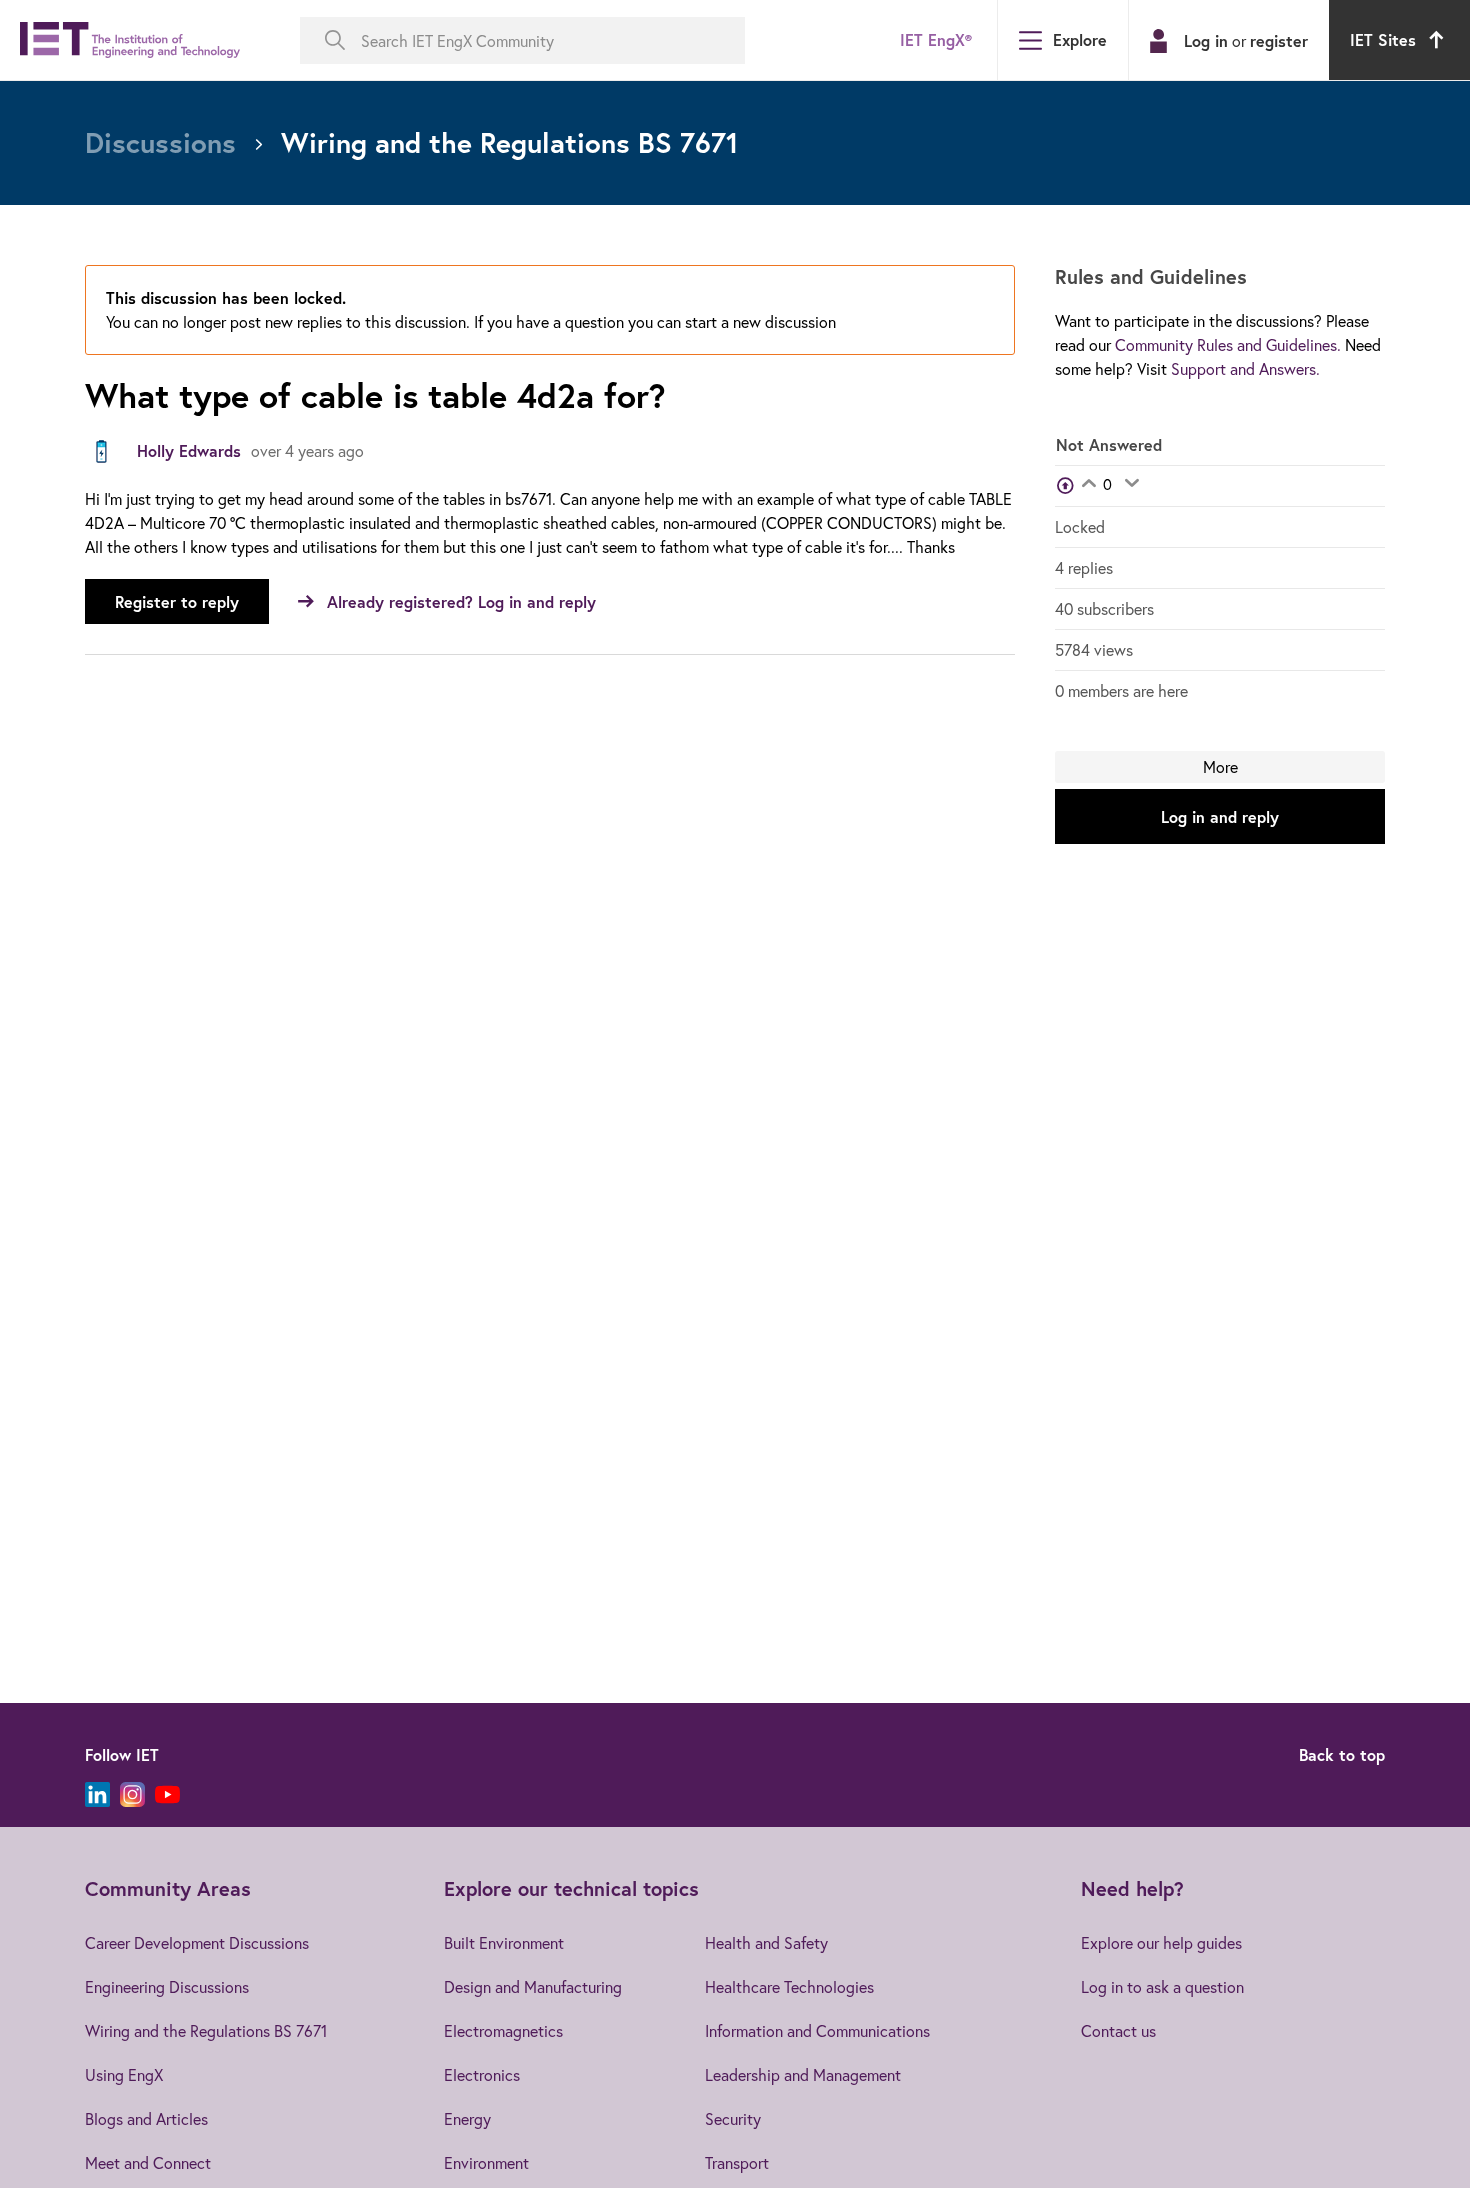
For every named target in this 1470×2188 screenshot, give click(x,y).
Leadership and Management (803, 2074)
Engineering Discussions (167, 1986)
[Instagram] (132, 1794)
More (1220, 766)
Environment (486, 2162)
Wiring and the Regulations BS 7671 (206, 2030)
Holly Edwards (189, 450)
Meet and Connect (148, 2162)
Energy (467, 2118)
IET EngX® (936, 39)
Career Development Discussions (197, 1942)
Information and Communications (817, 2030)
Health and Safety (766, 1942)
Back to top (1342, 1754)
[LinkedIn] (97, 1794)
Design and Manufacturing (533, 1986)
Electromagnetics (503, 2030)
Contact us (1118, 2030)
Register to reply (177, 601)
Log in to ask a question (1162, 1986)
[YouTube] (167, 1794)
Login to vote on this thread (1088, 485)
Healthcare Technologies (789, 1986)
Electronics (482, 2074)
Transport (737, 2162)
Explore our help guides (1161, 1942)
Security (733, 2118)
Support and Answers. (1245, 368)
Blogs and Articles (146, 2118)
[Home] (130, 40)
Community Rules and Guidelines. (1228, 344)
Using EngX (124, 2074)
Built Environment (504, 1942)
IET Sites (1383, 39)
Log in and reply (1220, 816)
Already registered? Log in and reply (461, 601)
